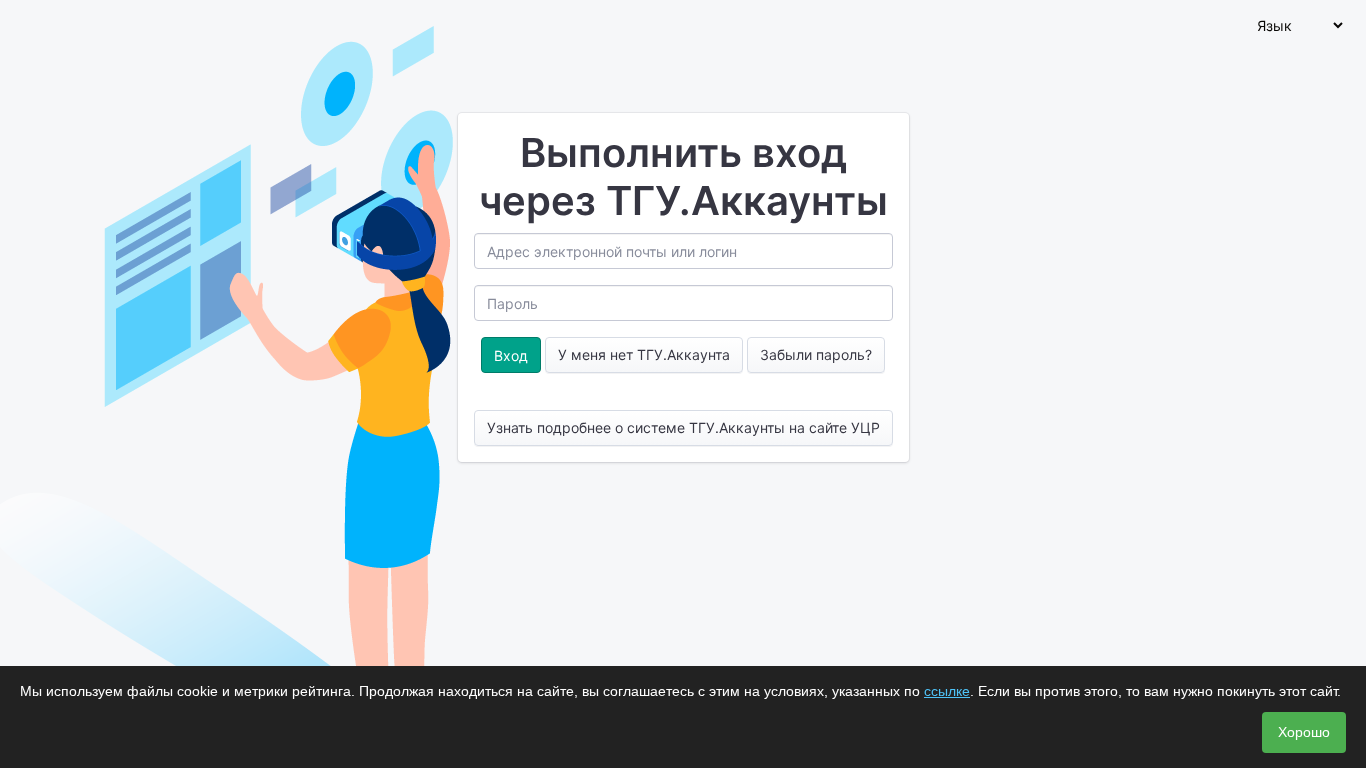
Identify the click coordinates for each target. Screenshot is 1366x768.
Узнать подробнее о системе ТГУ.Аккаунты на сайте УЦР (683, 427)
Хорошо (1304, 732)
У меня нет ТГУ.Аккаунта (644, 354)
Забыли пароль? (816, 354)
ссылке (947, 691)
